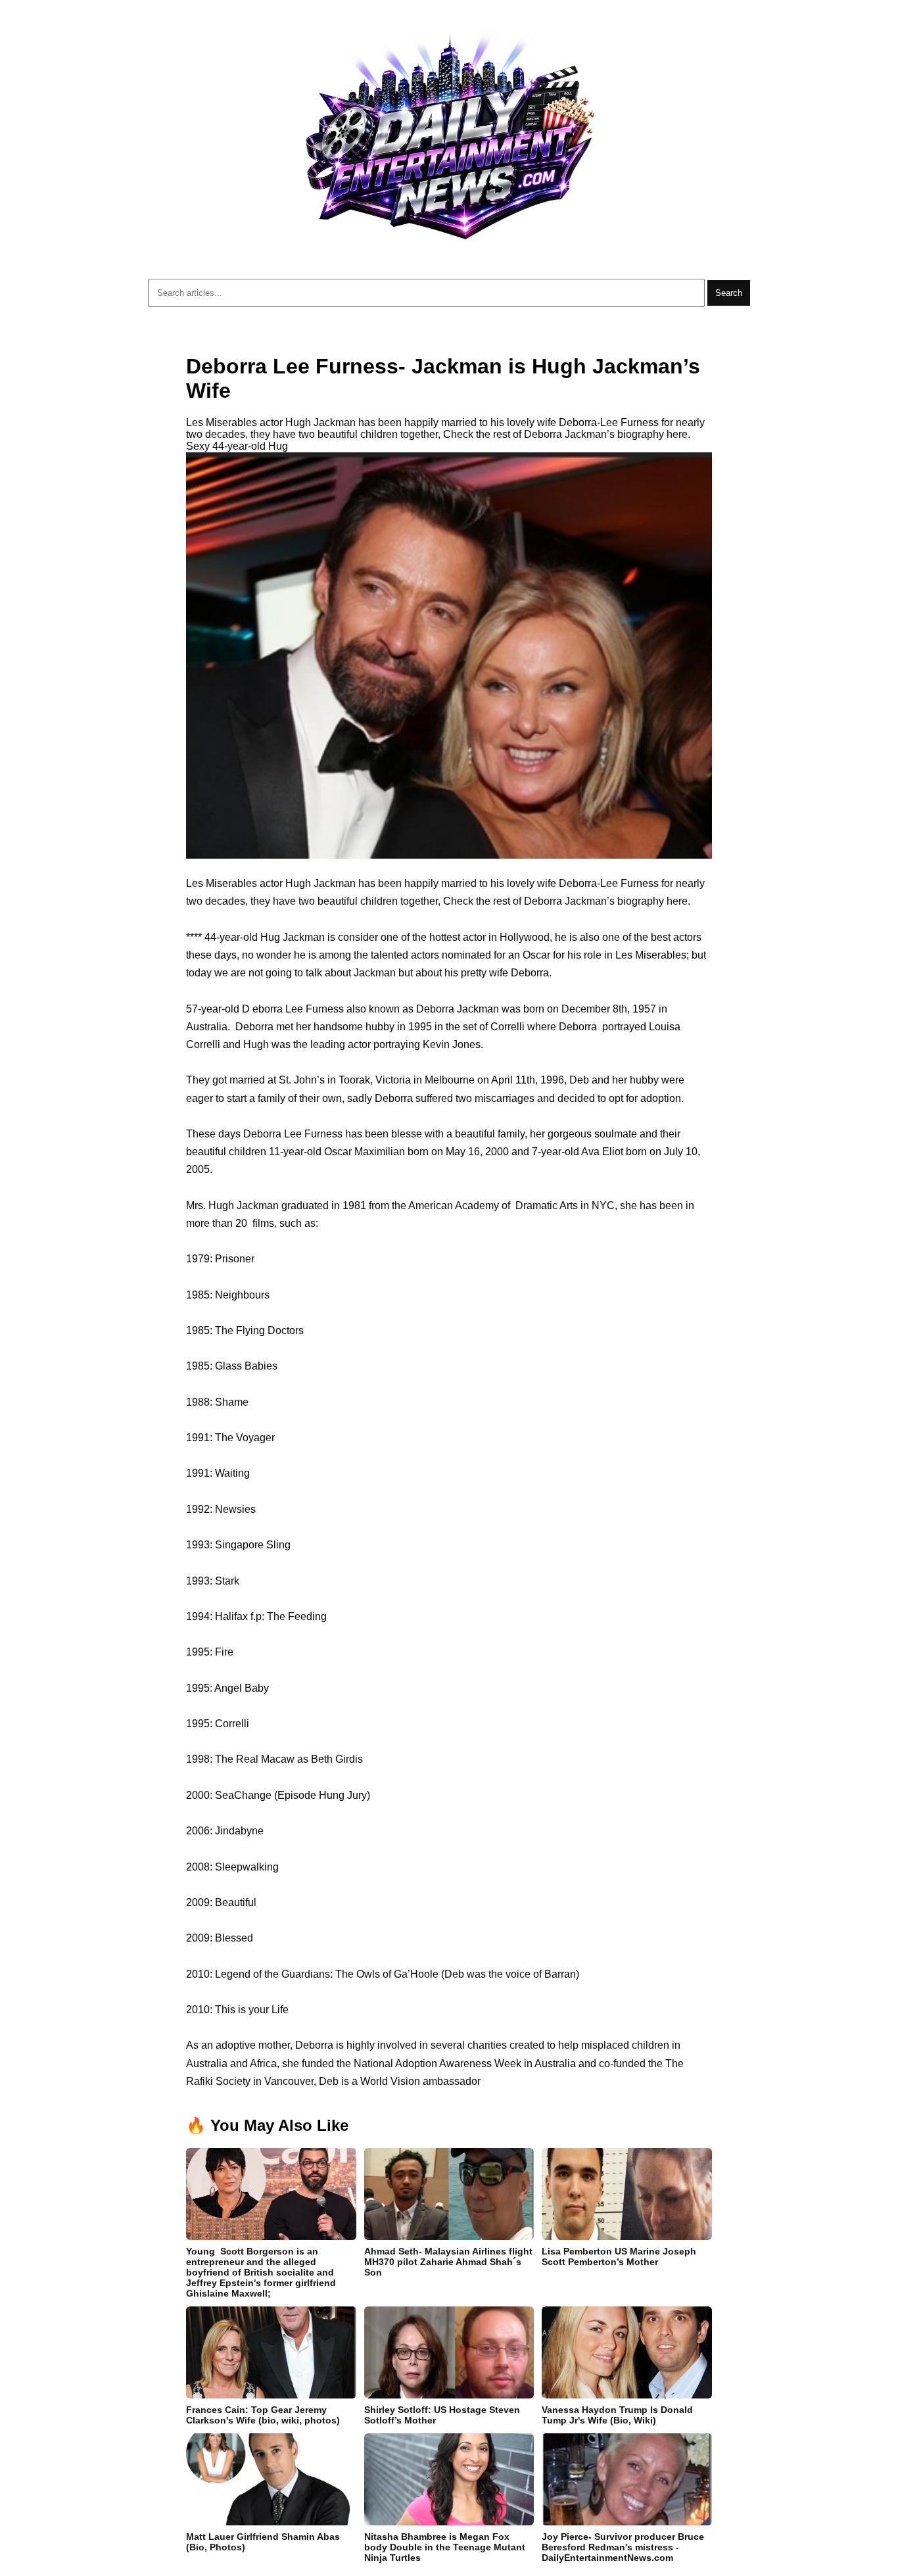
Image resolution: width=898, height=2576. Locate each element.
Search (729, 293)
